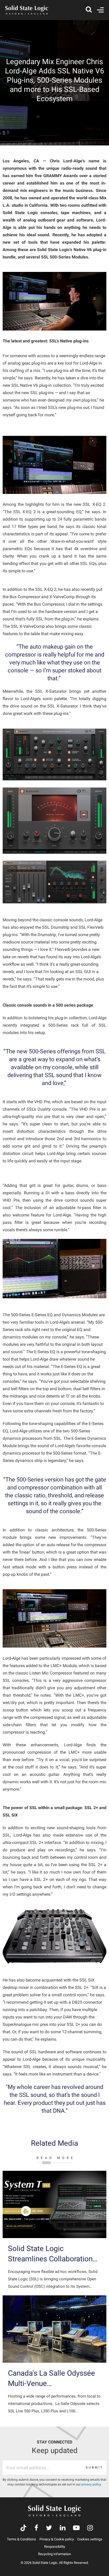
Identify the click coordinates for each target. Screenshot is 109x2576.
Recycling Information (54, 2554)
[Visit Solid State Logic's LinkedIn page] (63, 2528)
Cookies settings (90, 2539)
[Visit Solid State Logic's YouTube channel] (76, 2528)
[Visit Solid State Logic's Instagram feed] (90, 2528)
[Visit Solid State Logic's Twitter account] (49, 2528)
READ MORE (56, 2158)
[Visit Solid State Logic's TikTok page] (23, 2528)
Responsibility (55, 2547)
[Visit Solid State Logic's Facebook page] (36, 2528)
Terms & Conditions (21, 2539)
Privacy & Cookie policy (57, 2539)
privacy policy (91, 2484)
